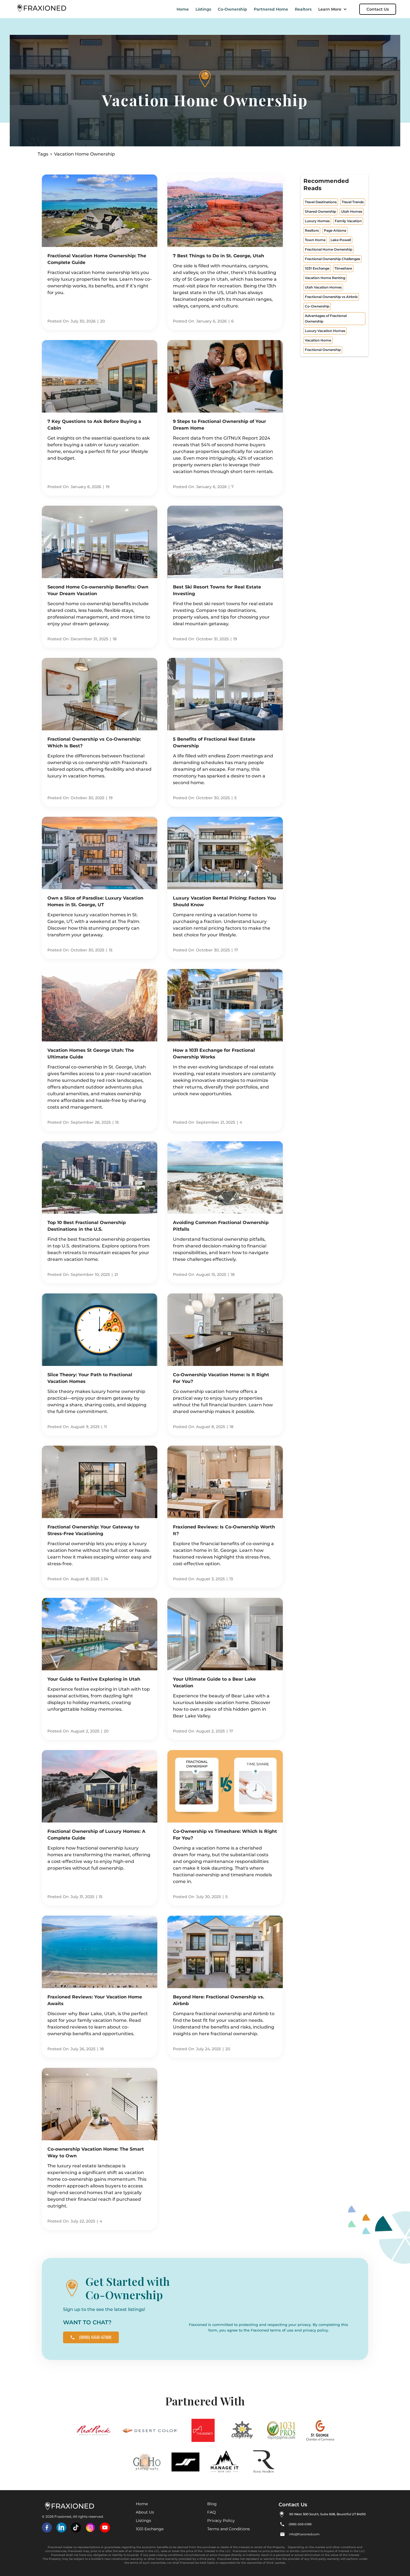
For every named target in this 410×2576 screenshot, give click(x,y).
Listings (203, 9)
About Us (145, 2512)
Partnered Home (271, 9)
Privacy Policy (221, 2521)
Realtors (303, 9)
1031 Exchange (150, 2529)
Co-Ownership (232, 9)
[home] (42, 9)
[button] (335, 9)
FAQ (212, 2512)
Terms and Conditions (229, 2529)
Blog (212, 2504)
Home (183, 9)
